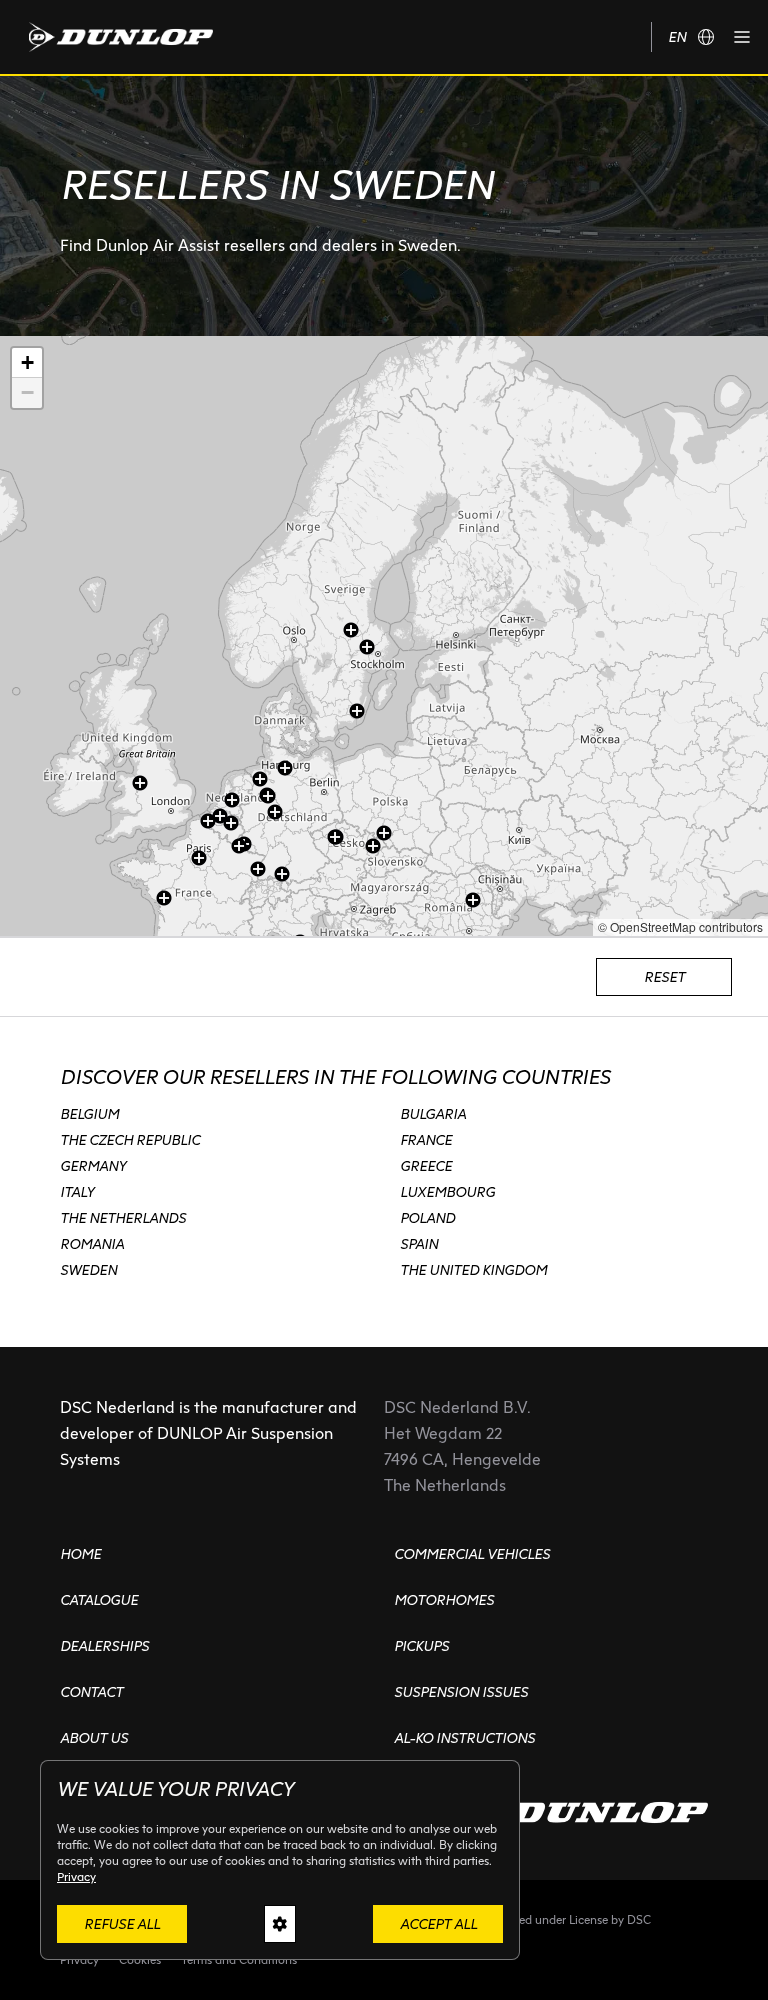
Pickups (421, 1646)
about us (94, 1738)
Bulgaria (433, 1114)
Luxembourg (447, 1192)
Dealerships (104, 1646)
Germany (93, 1166)
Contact (91, 1692)
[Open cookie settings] (280, 1924)
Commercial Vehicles (472, 1554)
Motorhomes (444, 1600)
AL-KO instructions (464, 1738)
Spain (419, 1244)
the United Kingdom (473, 1270)
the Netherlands (123, 1218)
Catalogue (99, 1600)
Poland (427, 1218)
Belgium (89, 1114)
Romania (92, 1244)
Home (80, 1554)
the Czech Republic (130, 1140)
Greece (426, 1166)
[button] (742, 37)
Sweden (88, 1270)
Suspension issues (461, 1692)
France (426, 1140)
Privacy (76, 1876)
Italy (77, 1192)
